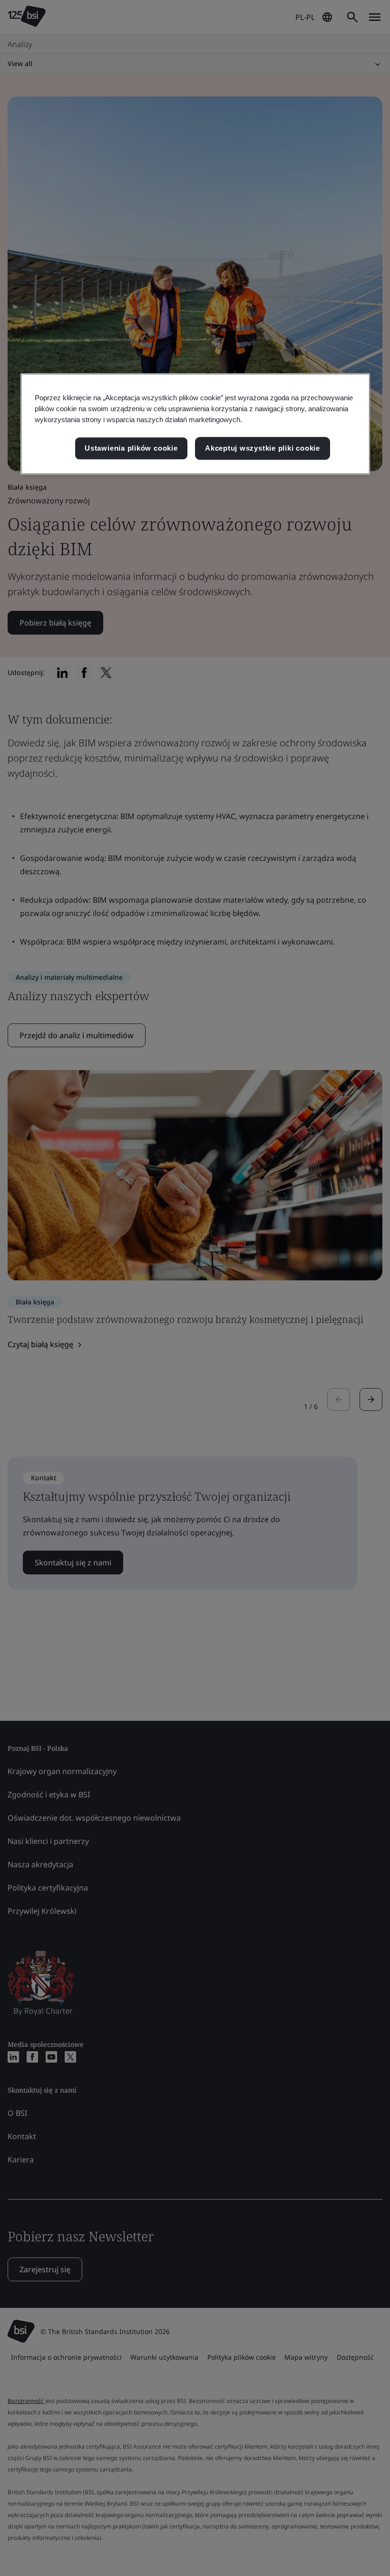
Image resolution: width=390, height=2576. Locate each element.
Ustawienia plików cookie (131, 448)
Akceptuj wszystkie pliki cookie (263, 448)
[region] (195, 424)
